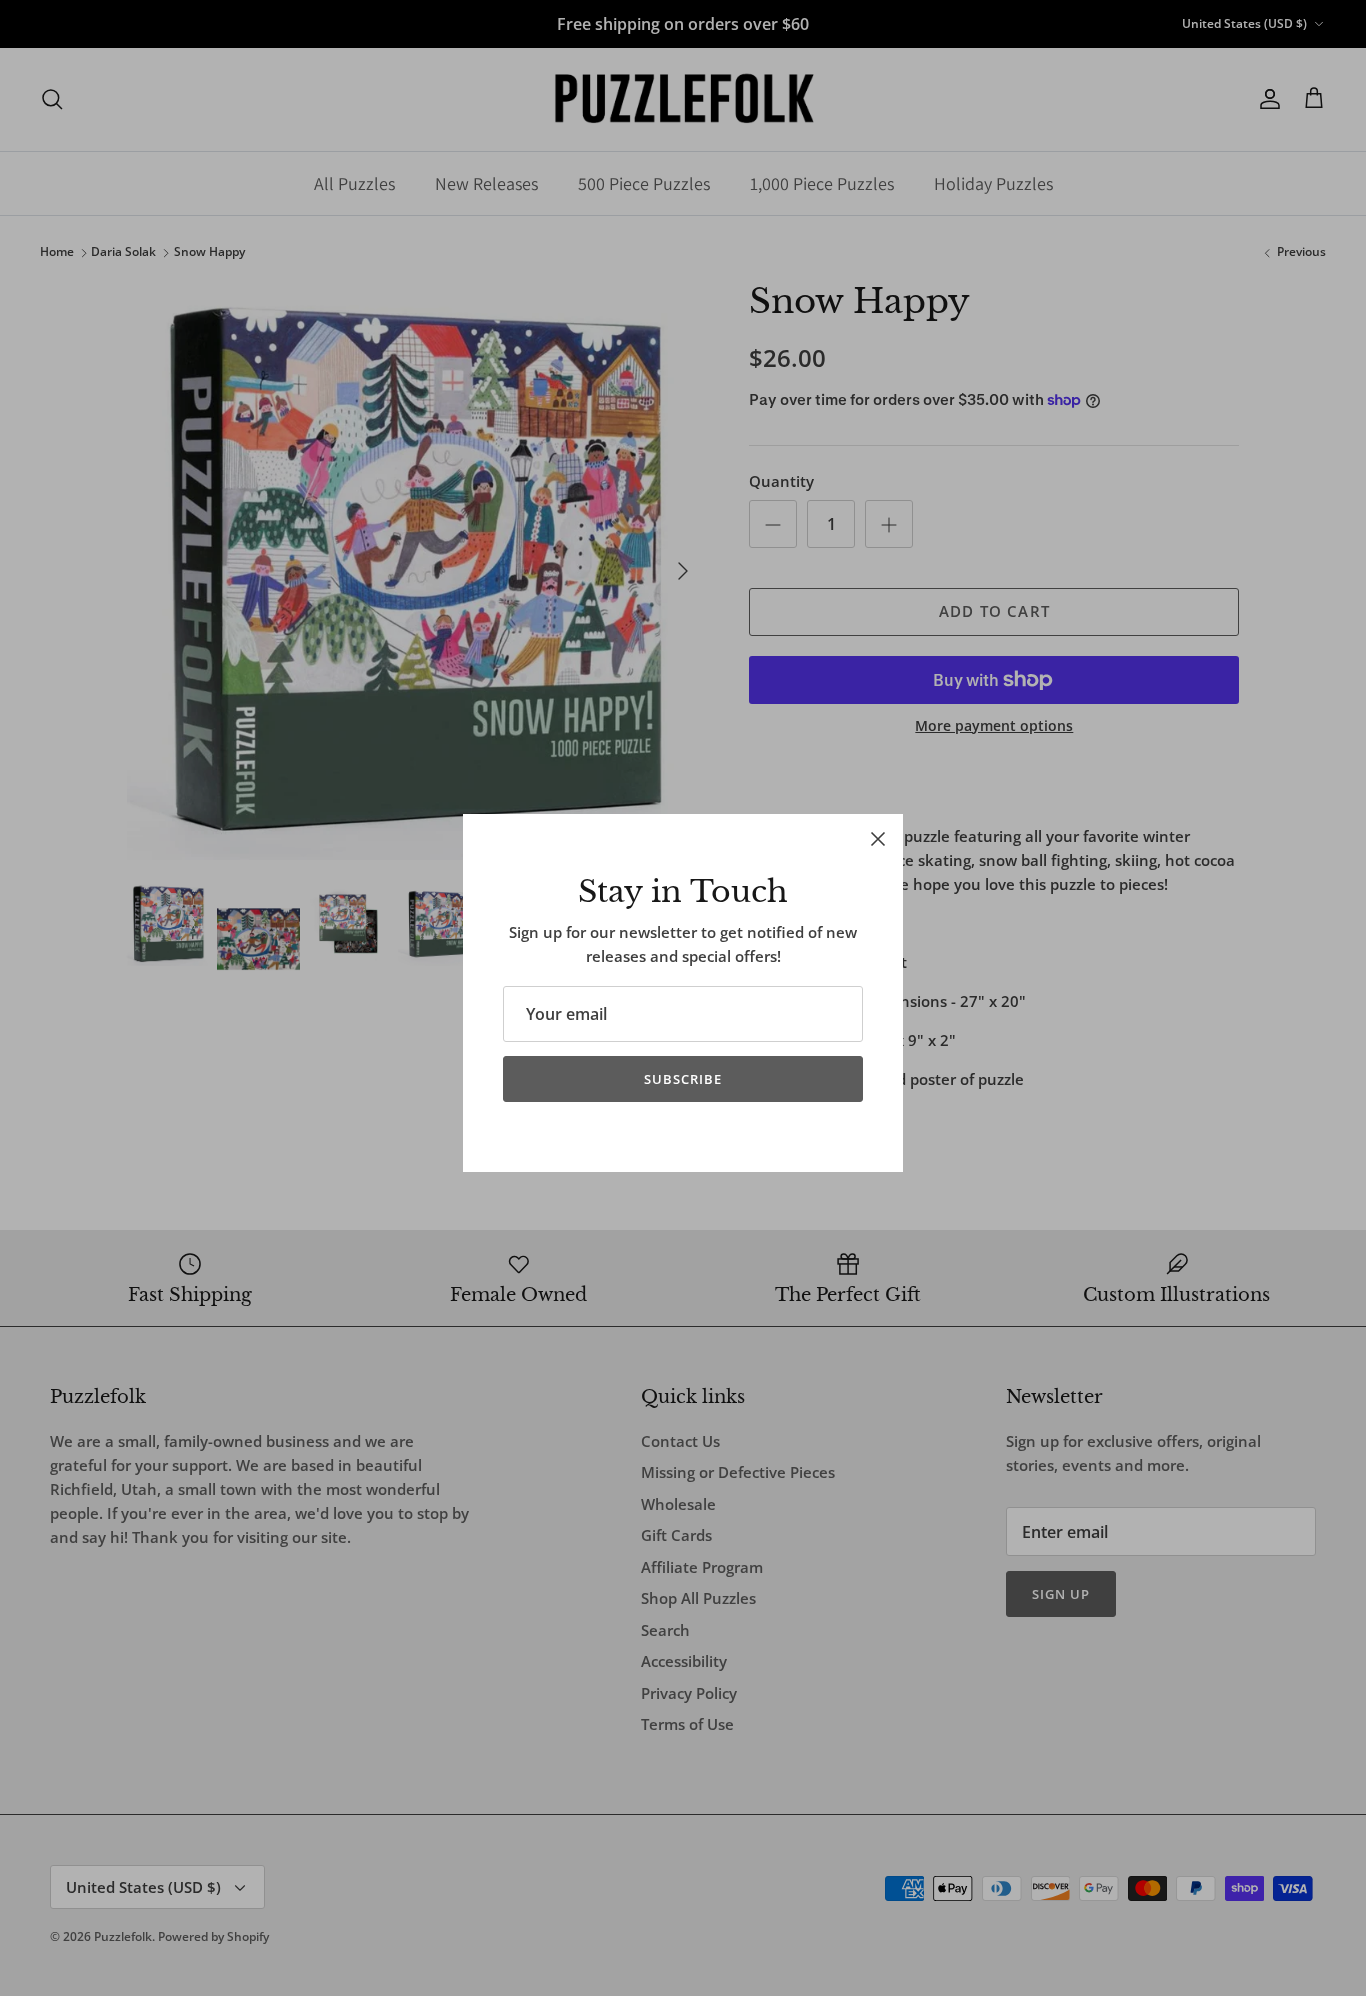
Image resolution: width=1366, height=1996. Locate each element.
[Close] (878, 839)
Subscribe (683, 1079)
